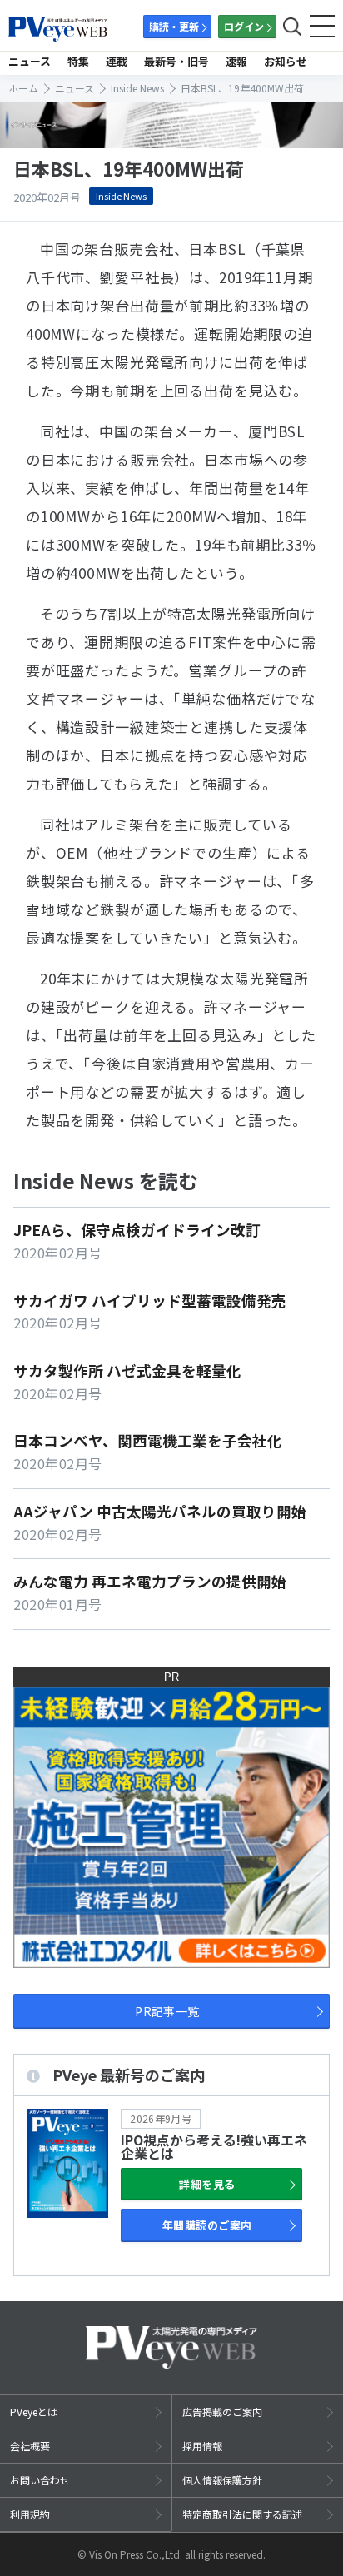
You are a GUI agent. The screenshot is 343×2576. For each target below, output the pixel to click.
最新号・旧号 (176, 61)
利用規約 (30, 2514)
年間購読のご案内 (207, 2225)
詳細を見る (207, 2184)
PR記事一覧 (167, 2011)
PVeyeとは (34, 2412)
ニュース (30, 61)
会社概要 (30, 2446)
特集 (78, 61)
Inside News (121, 196)
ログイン (244, 26)
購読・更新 (174, 26)
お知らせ (286, 61)
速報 (236, 61)
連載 (117, 61)
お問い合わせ (40, 2480)
